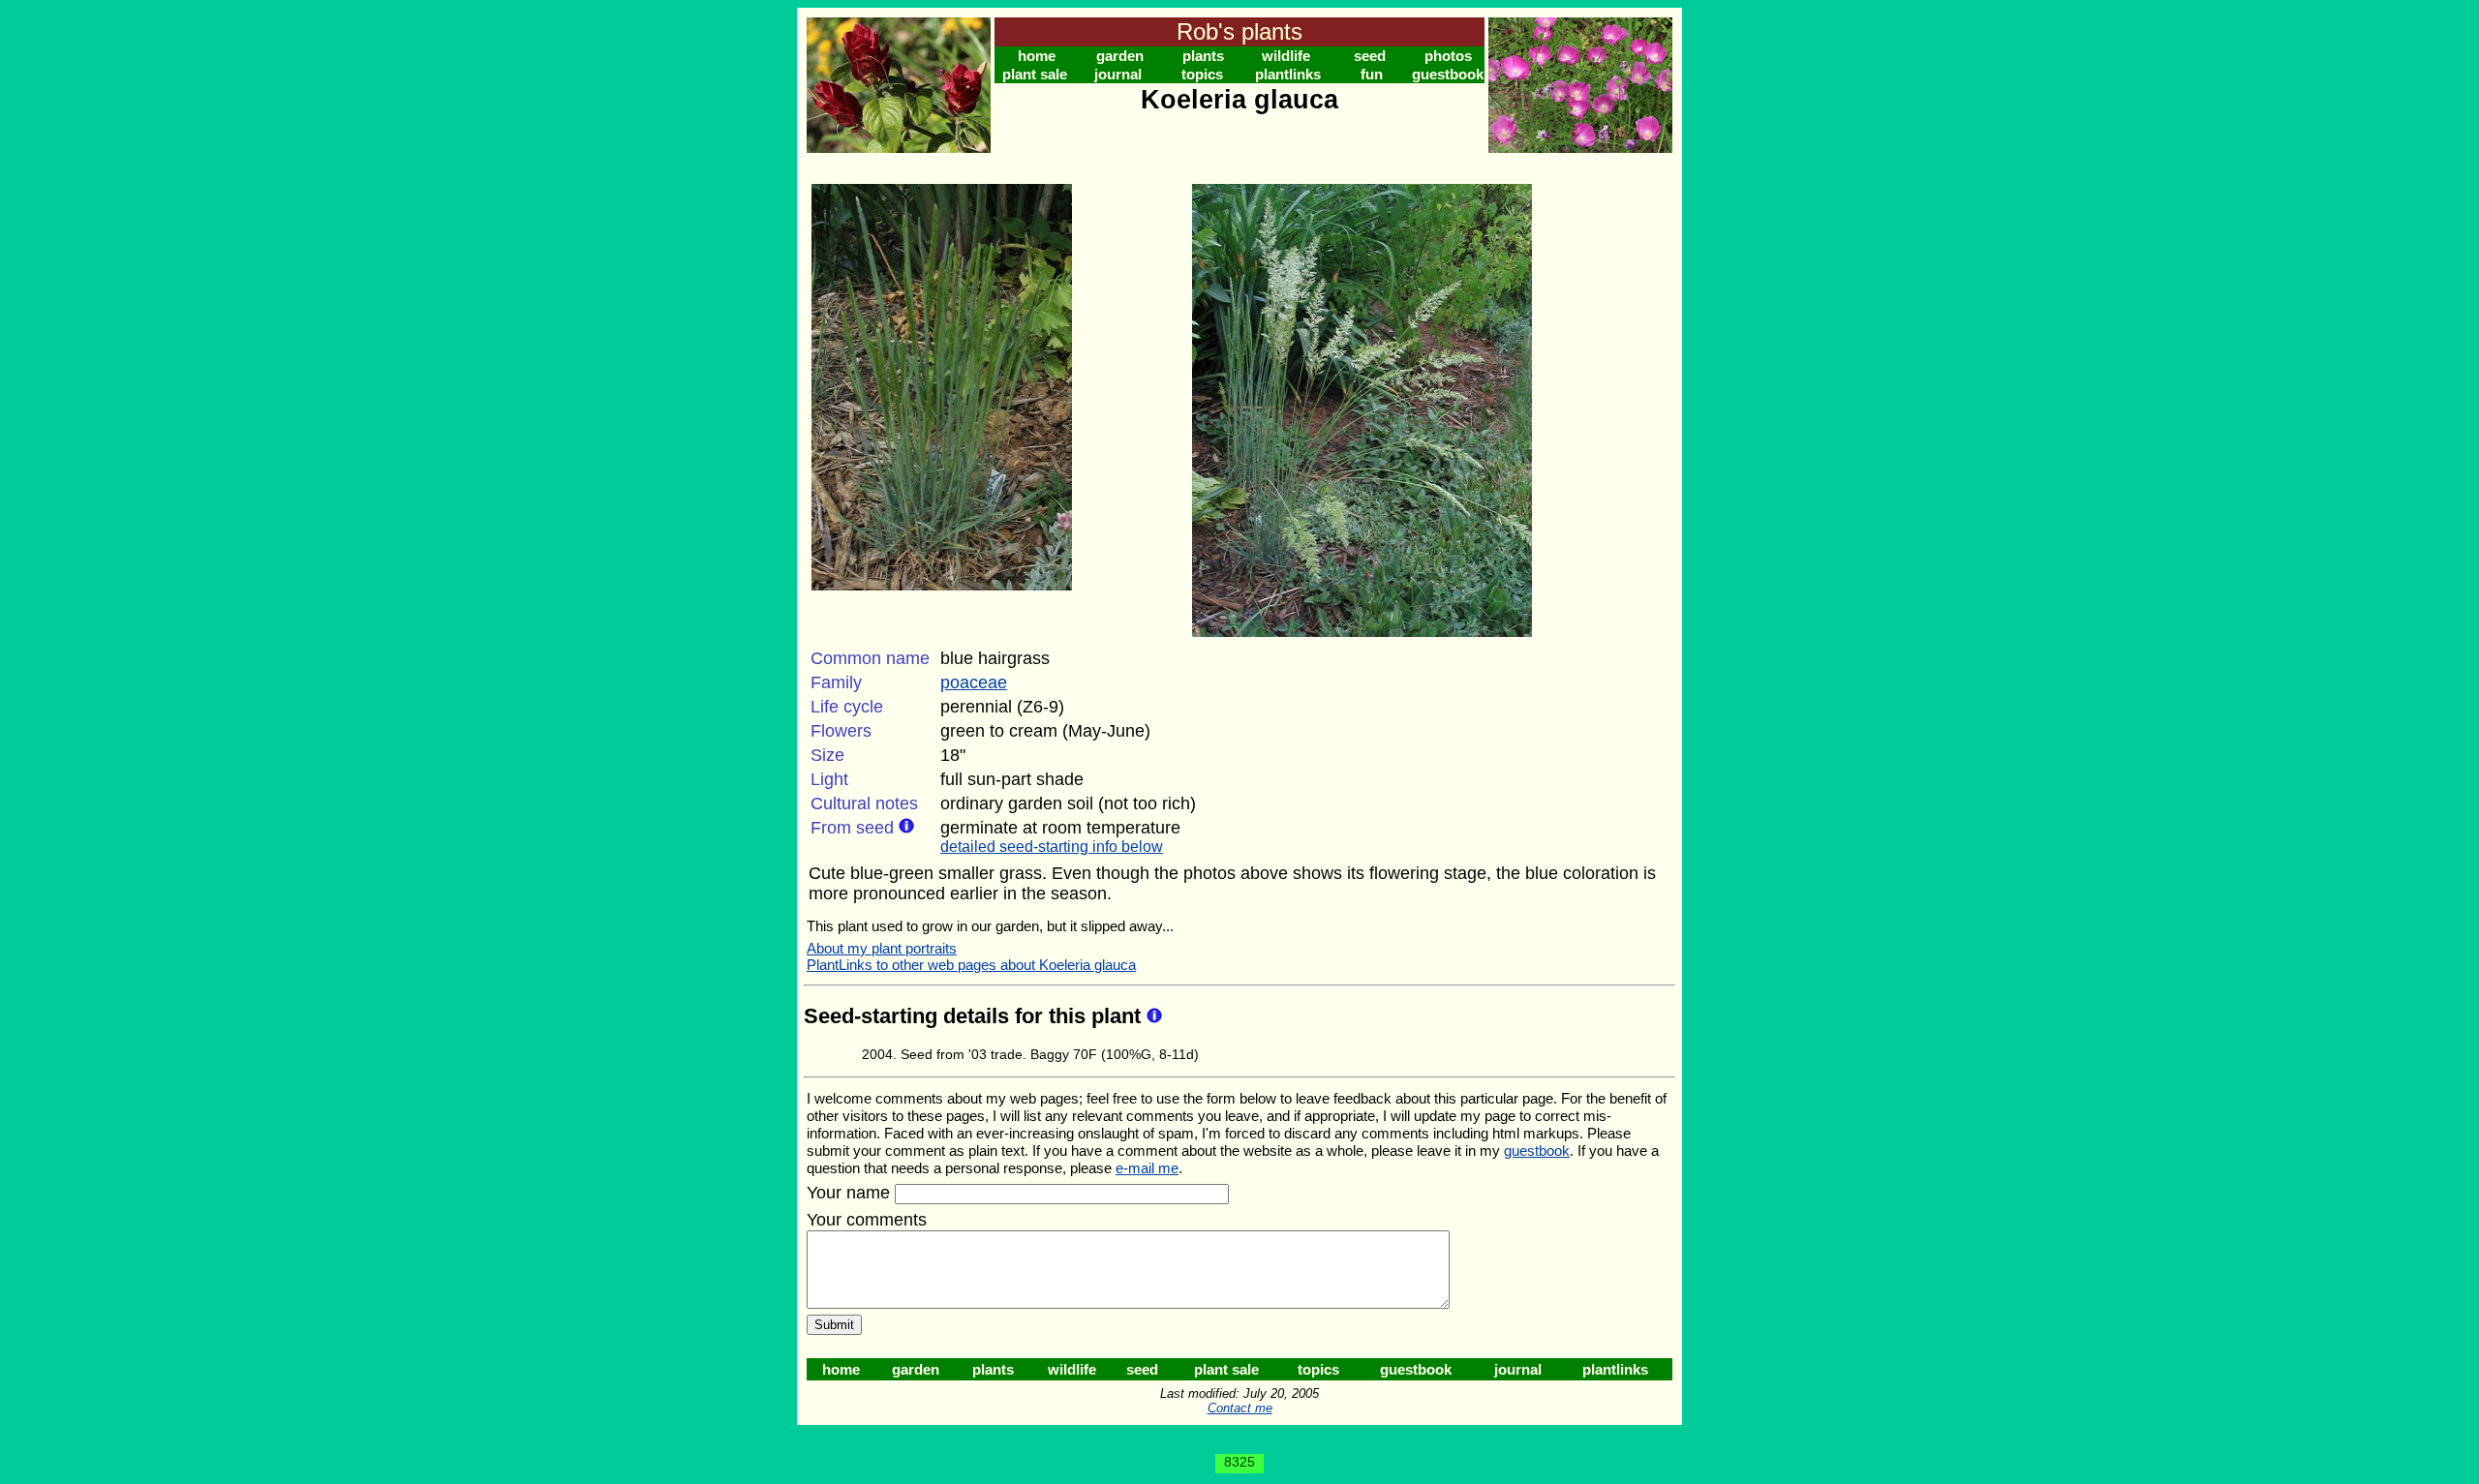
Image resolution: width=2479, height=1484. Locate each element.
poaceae (974, 682)
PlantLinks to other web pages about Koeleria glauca (971, 965)
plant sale (1035, 74)
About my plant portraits (882, 948)
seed (1370, 56)
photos (1448, 56)
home (1037, 56)
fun (1372, 74)
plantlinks (1288, 74)
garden (1120, 56)
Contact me (1240, 1408)
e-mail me (1147, 1168)
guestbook (1448, 74)
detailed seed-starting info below (1052, 847)
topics (1202, 74)
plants (1203, 56)
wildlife (1286, 56)
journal (1118, 74)
